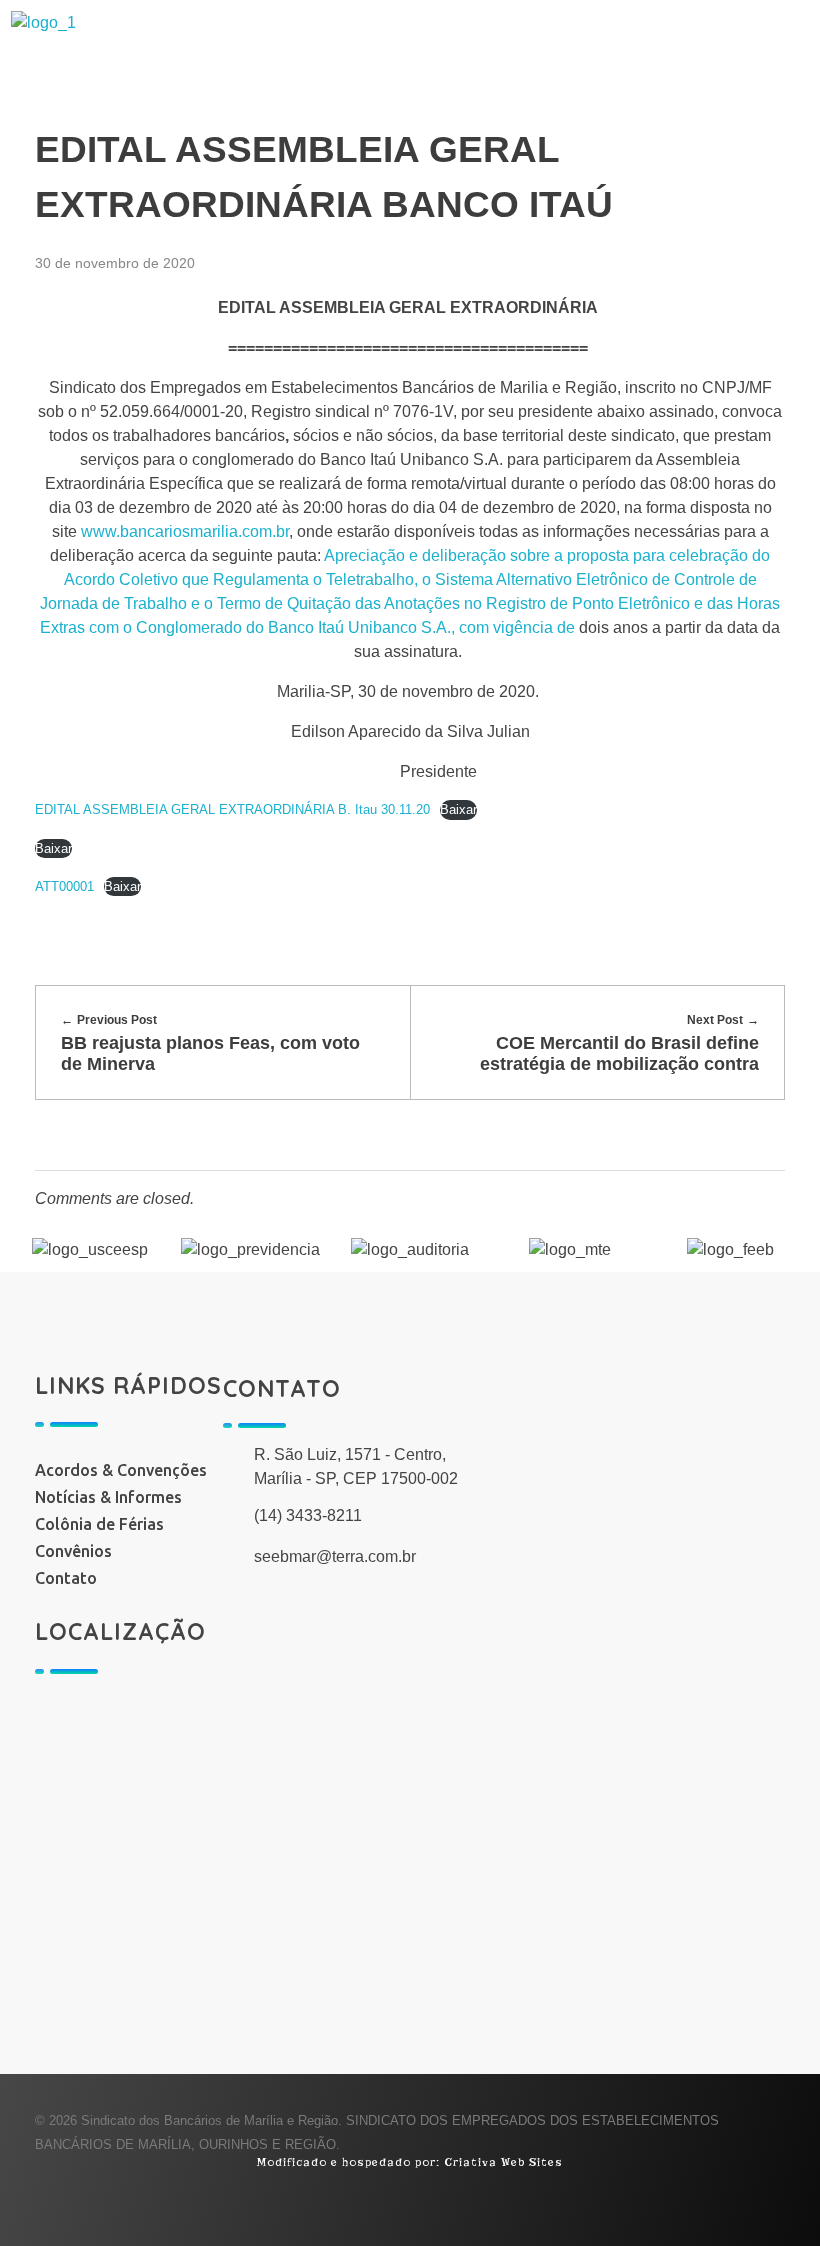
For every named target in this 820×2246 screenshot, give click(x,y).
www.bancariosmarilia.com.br (185, 531)
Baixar (458, 809)
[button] (508, 60)
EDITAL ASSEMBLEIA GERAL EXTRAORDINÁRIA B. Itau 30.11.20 (232, 809)
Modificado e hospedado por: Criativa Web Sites (410, 2162)
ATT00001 (64, 886)
